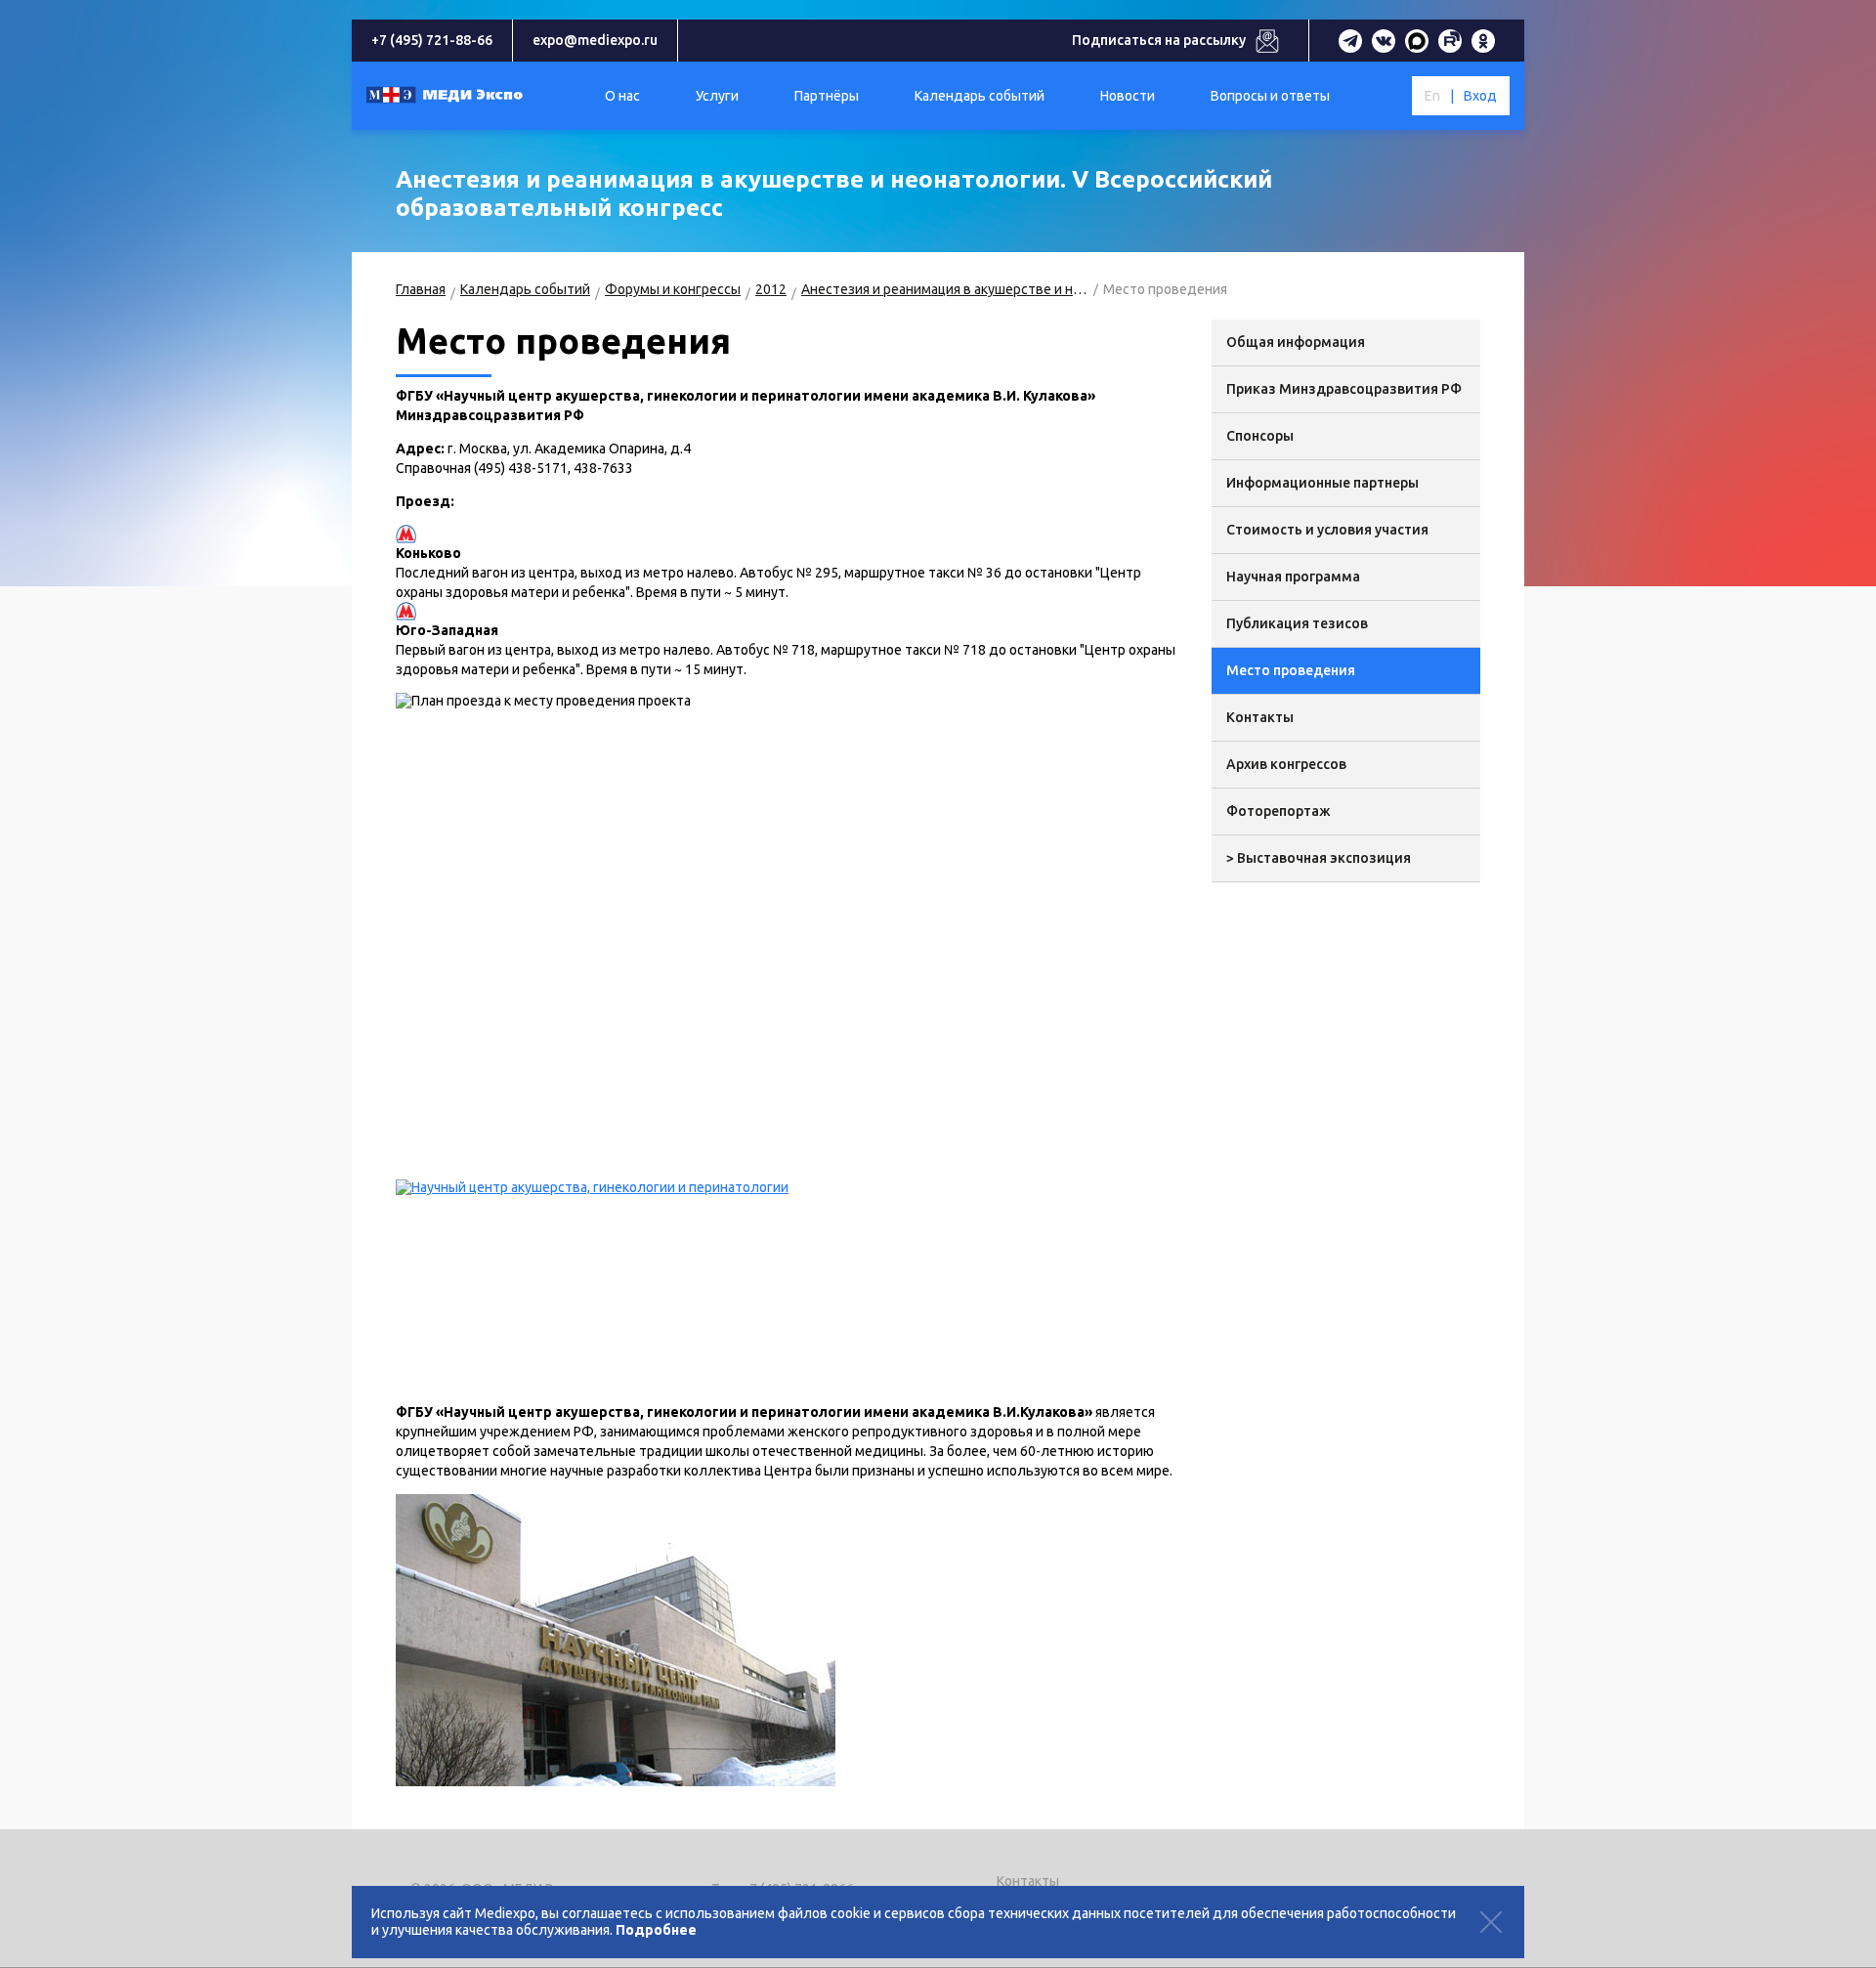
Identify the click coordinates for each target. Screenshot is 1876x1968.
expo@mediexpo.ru (595, 40)
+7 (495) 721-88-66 (432, 40)
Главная (421, 289)
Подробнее (656, 1930)
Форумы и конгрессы (673, 289)
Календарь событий (525, 289)
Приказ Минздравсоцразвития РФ (1344, 389)
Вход (1480, 96)
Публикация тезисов (1297, 623)
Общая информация (1296, 342)
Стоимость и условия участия (1327, 530)
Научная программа (1293, 577)
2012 (771, 289)
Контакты (1260, 717)
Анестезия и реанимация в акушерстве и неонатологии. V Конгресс (945, 289)
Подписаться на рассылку (1159, 40)
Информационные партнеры (1322, 483)
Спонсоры (1260, 436)
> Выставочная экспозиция (1319, 858)
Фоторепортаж (1279, 811)
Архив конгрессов (1286, 764)
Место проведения (1291, 670)
